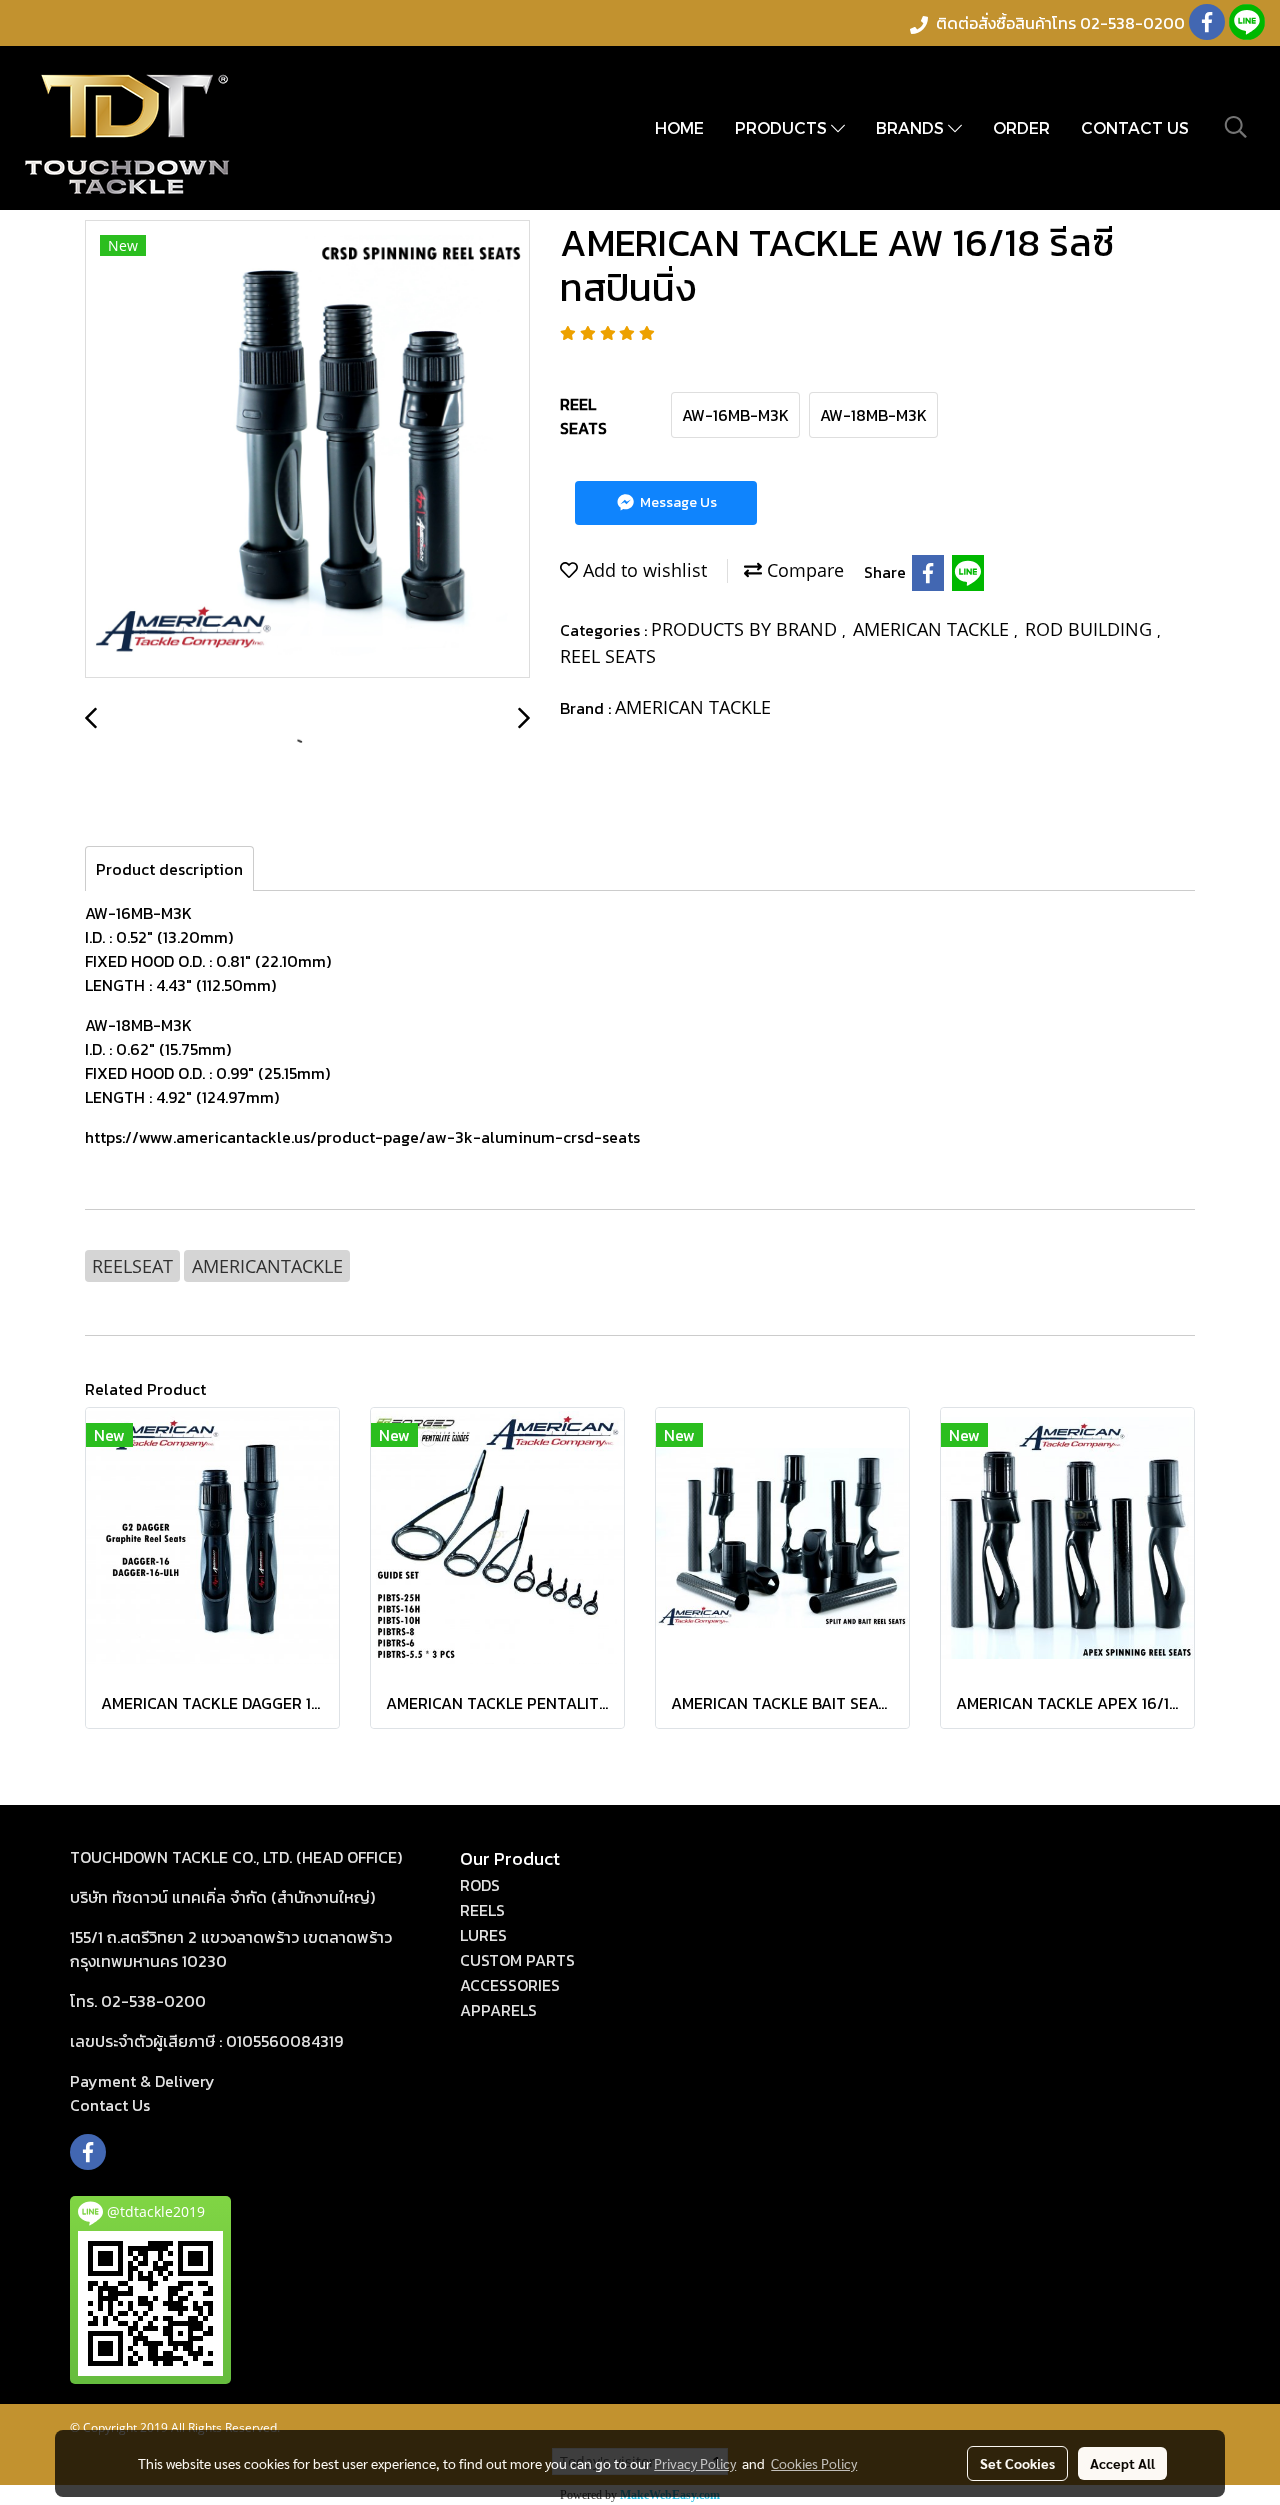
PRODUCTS (783, 127)
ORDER (1021, 127)
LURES (483, 1935)
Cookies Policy (814, 2463)
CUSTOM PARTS (517, 1960)
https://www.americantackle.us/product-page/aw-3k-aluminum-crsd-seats (362, 1137)
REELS (482, 1910)
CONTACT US (1135, 127)
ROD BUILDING (1091, 629)
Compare (803, 570)
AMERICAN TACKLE (933, 629)
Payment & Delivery (142, 2081)
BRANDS (912, 127)
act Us (110, 2105)
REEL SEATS (608, 656)
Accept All (1122, 2463)
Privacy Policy (695, 2463)
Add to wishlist (642, 570)
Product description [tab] (169, 869)
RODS (480, 1885)
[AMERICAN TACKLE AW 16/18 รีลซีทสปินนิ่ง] (307, 450)
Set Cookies (1017, 2463)
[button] (1236, 127)
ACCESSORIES (510, 1985)
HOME (679, 127)
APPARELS (498, 2010)
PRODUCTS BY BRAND (746, 629)
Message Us (677, 502)
